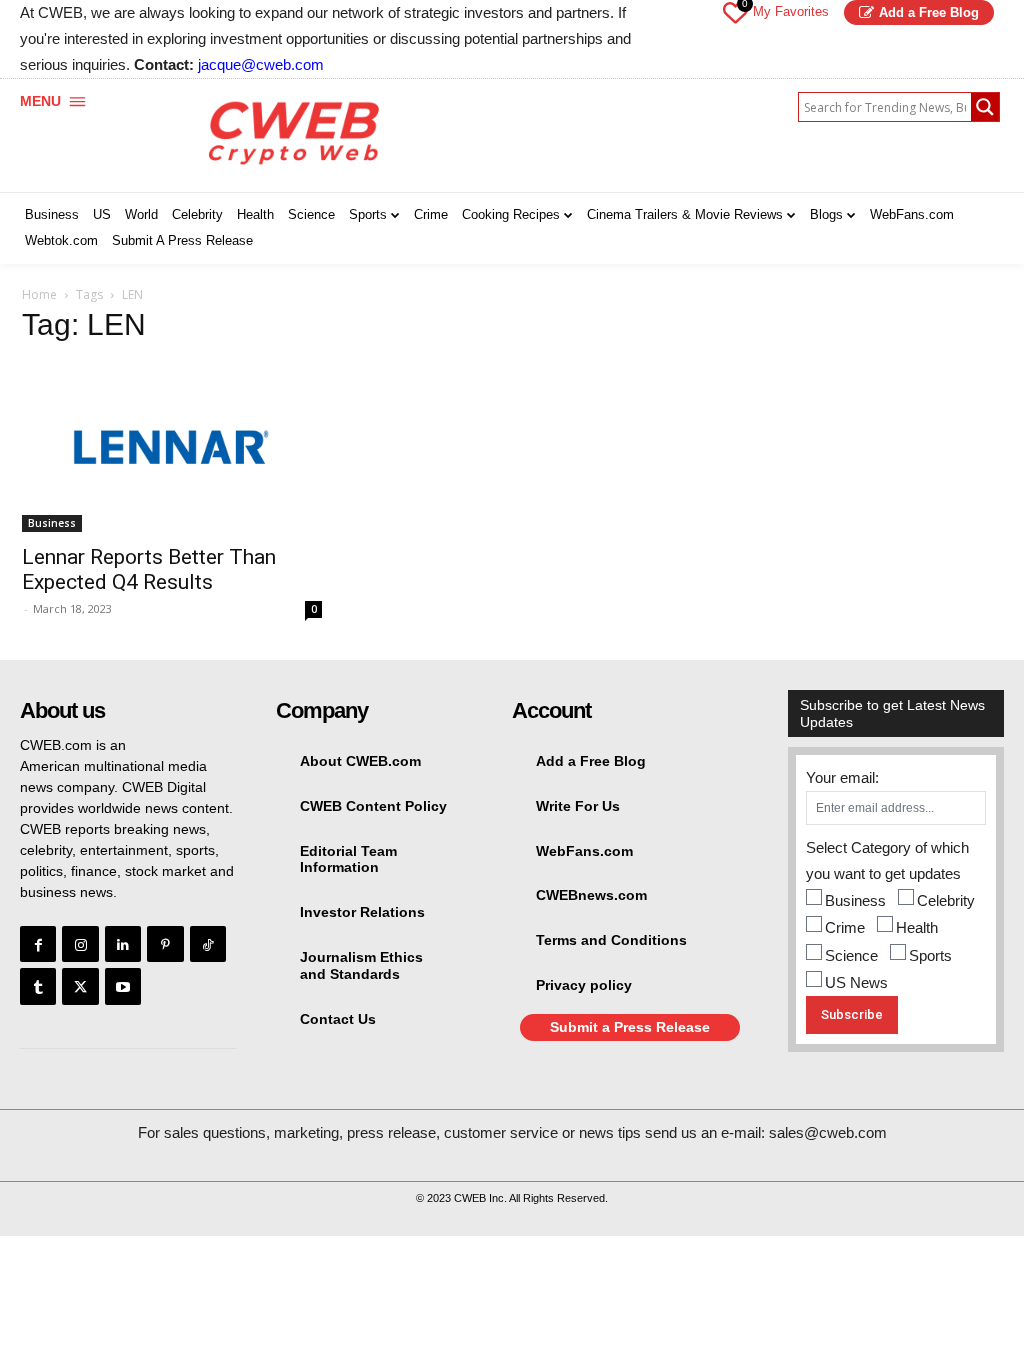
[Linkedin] (123, 944)
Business (52, 523)
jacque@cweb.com (261, 64)
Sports (930, 955)
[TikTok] (208, 944)
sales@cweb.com (828, 1132)
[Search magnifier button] (985, 107)
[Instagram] (80, 944)
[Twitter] (80, 986)
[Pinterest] (165, 944)
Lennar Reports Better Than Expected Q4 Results (149, 569)
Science (851, 955)
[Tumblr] (38, 986)
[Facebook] (38, 944)
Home (39, 294)
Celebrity (946, 900)
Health (917, 927)
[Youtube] (123, 986)
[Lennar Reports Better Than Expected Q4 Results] (172, 447)
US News (856, 982)
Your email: (842, 777)
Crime (845, 927)
